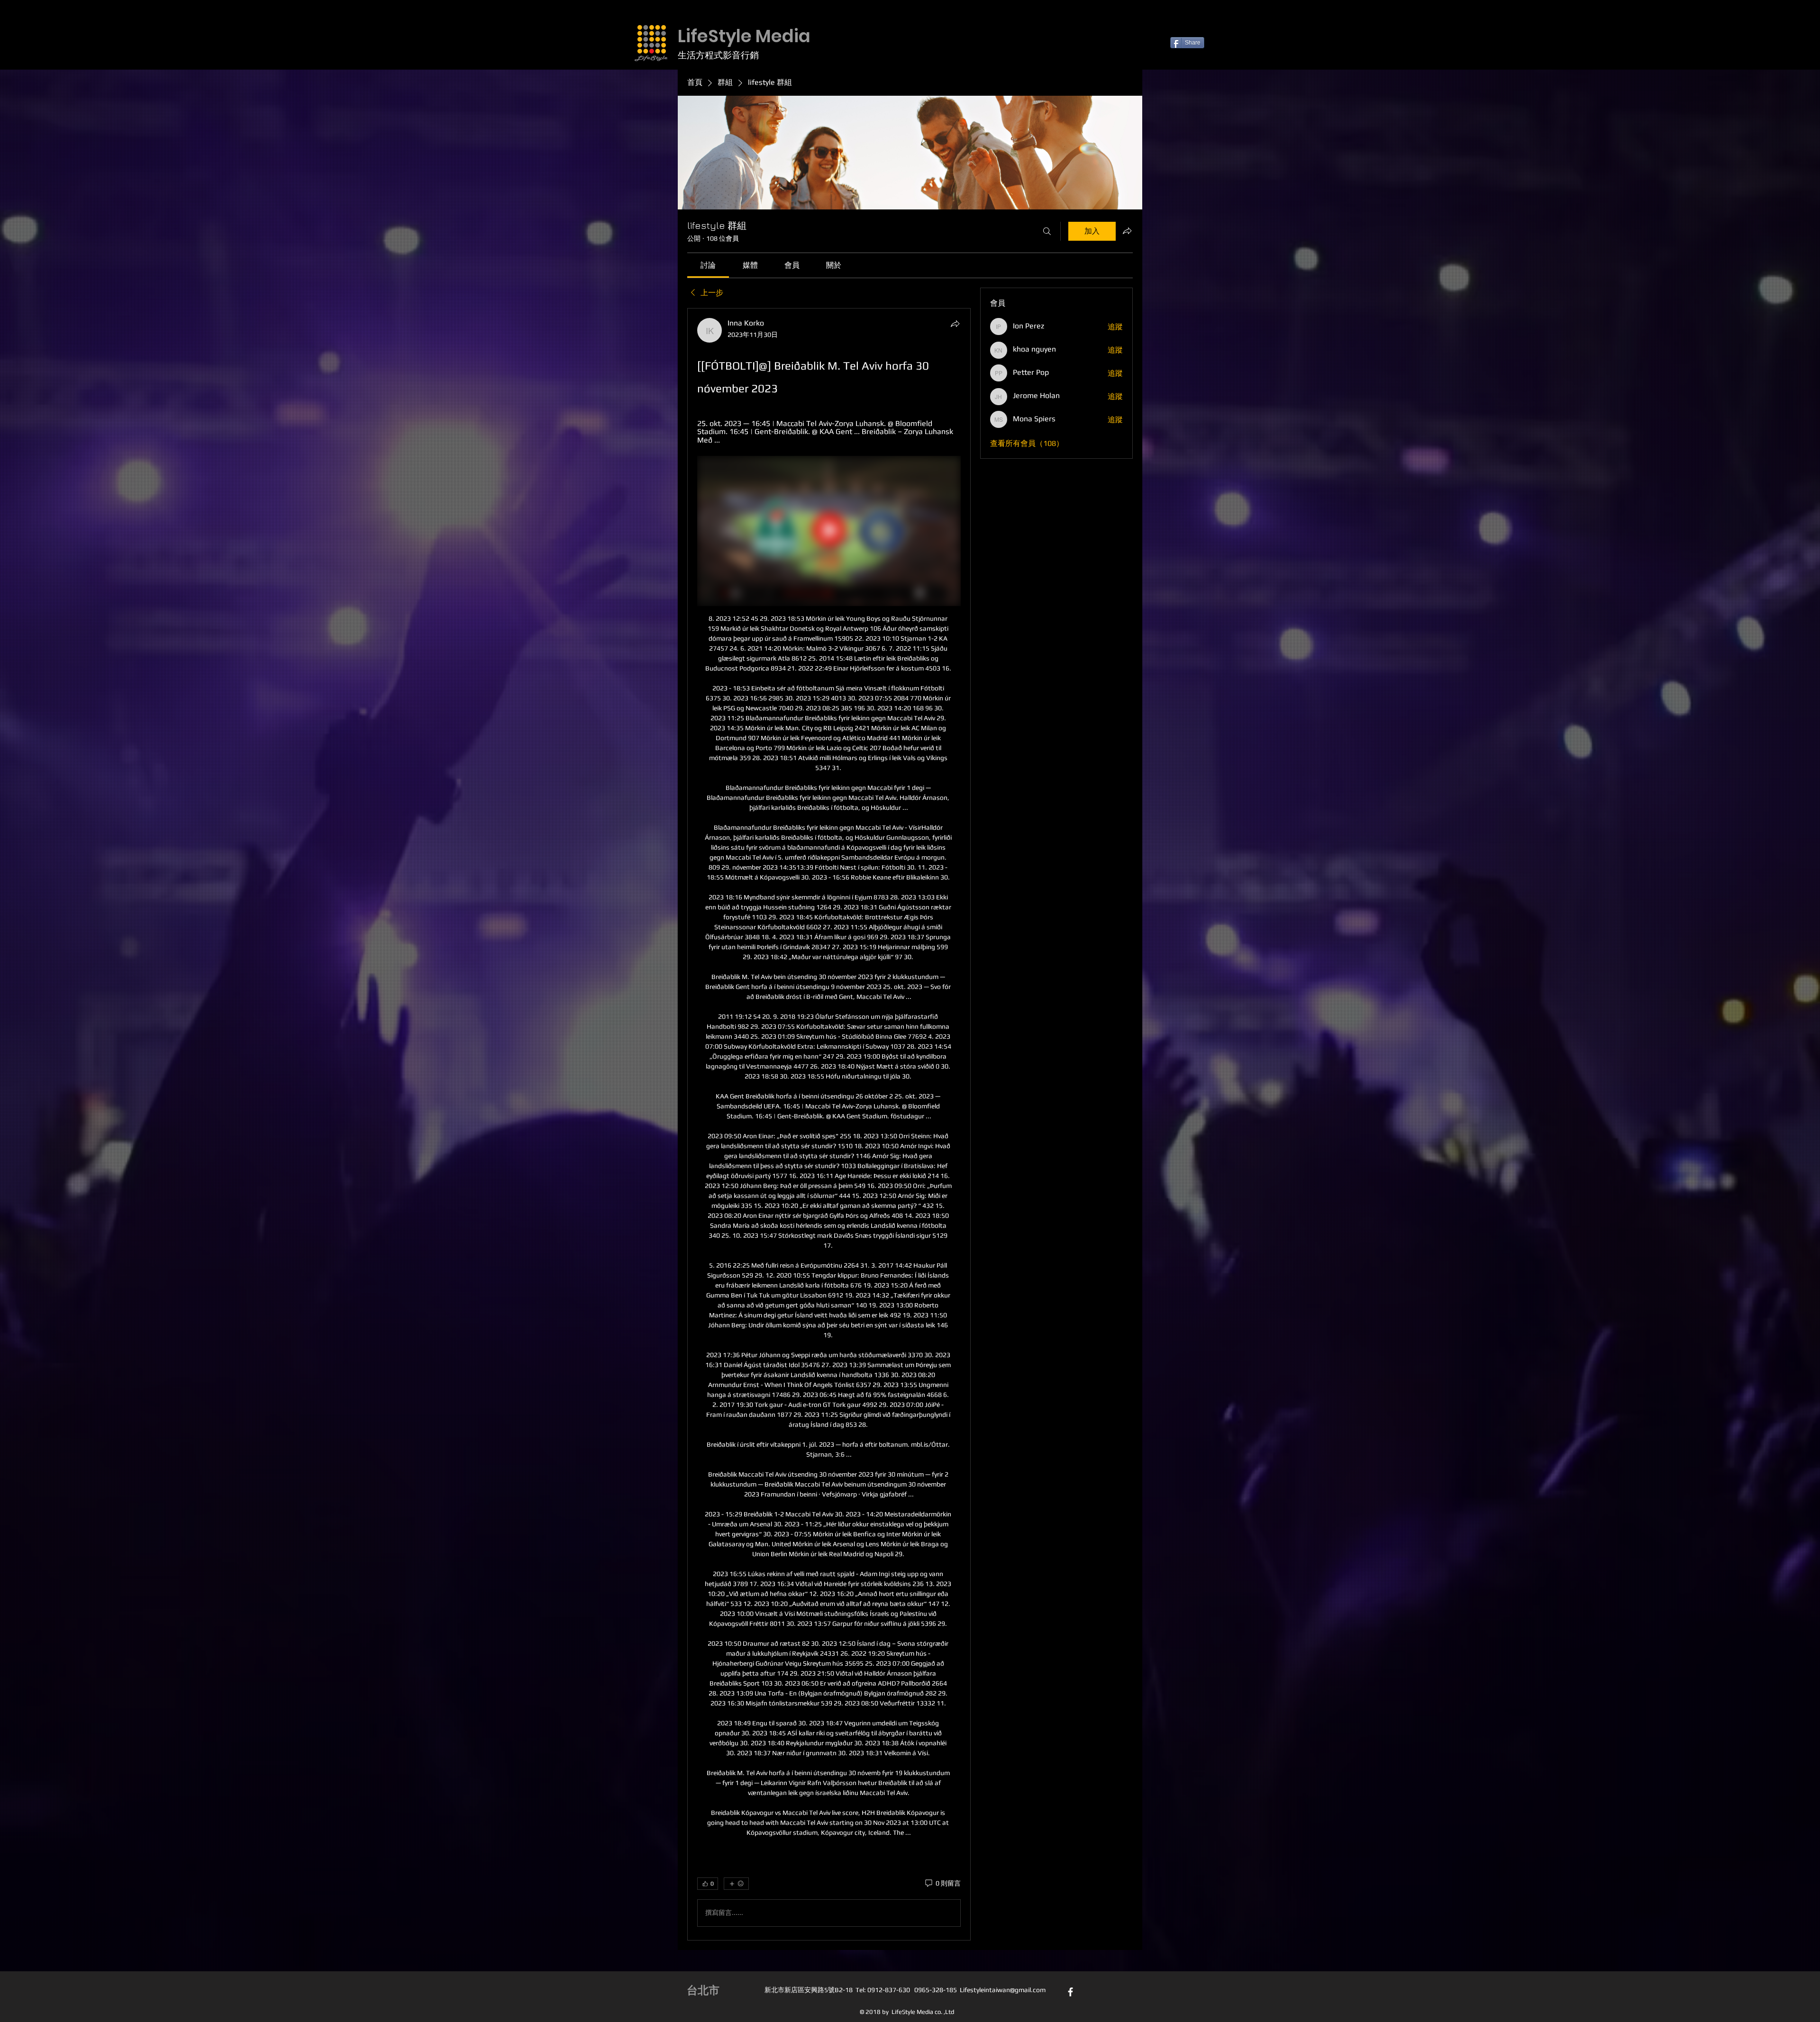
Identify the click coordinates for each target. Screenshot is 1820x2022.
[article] (829, 1124)
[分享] (955, 324)
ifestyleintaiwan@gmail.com (1004, 1990)
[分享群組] (1127, 231)
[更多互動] (736, 1884)
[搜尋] (1047, 231)
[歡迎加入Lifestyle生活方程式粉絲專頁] (1070, 1992)
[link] (708, 265)
